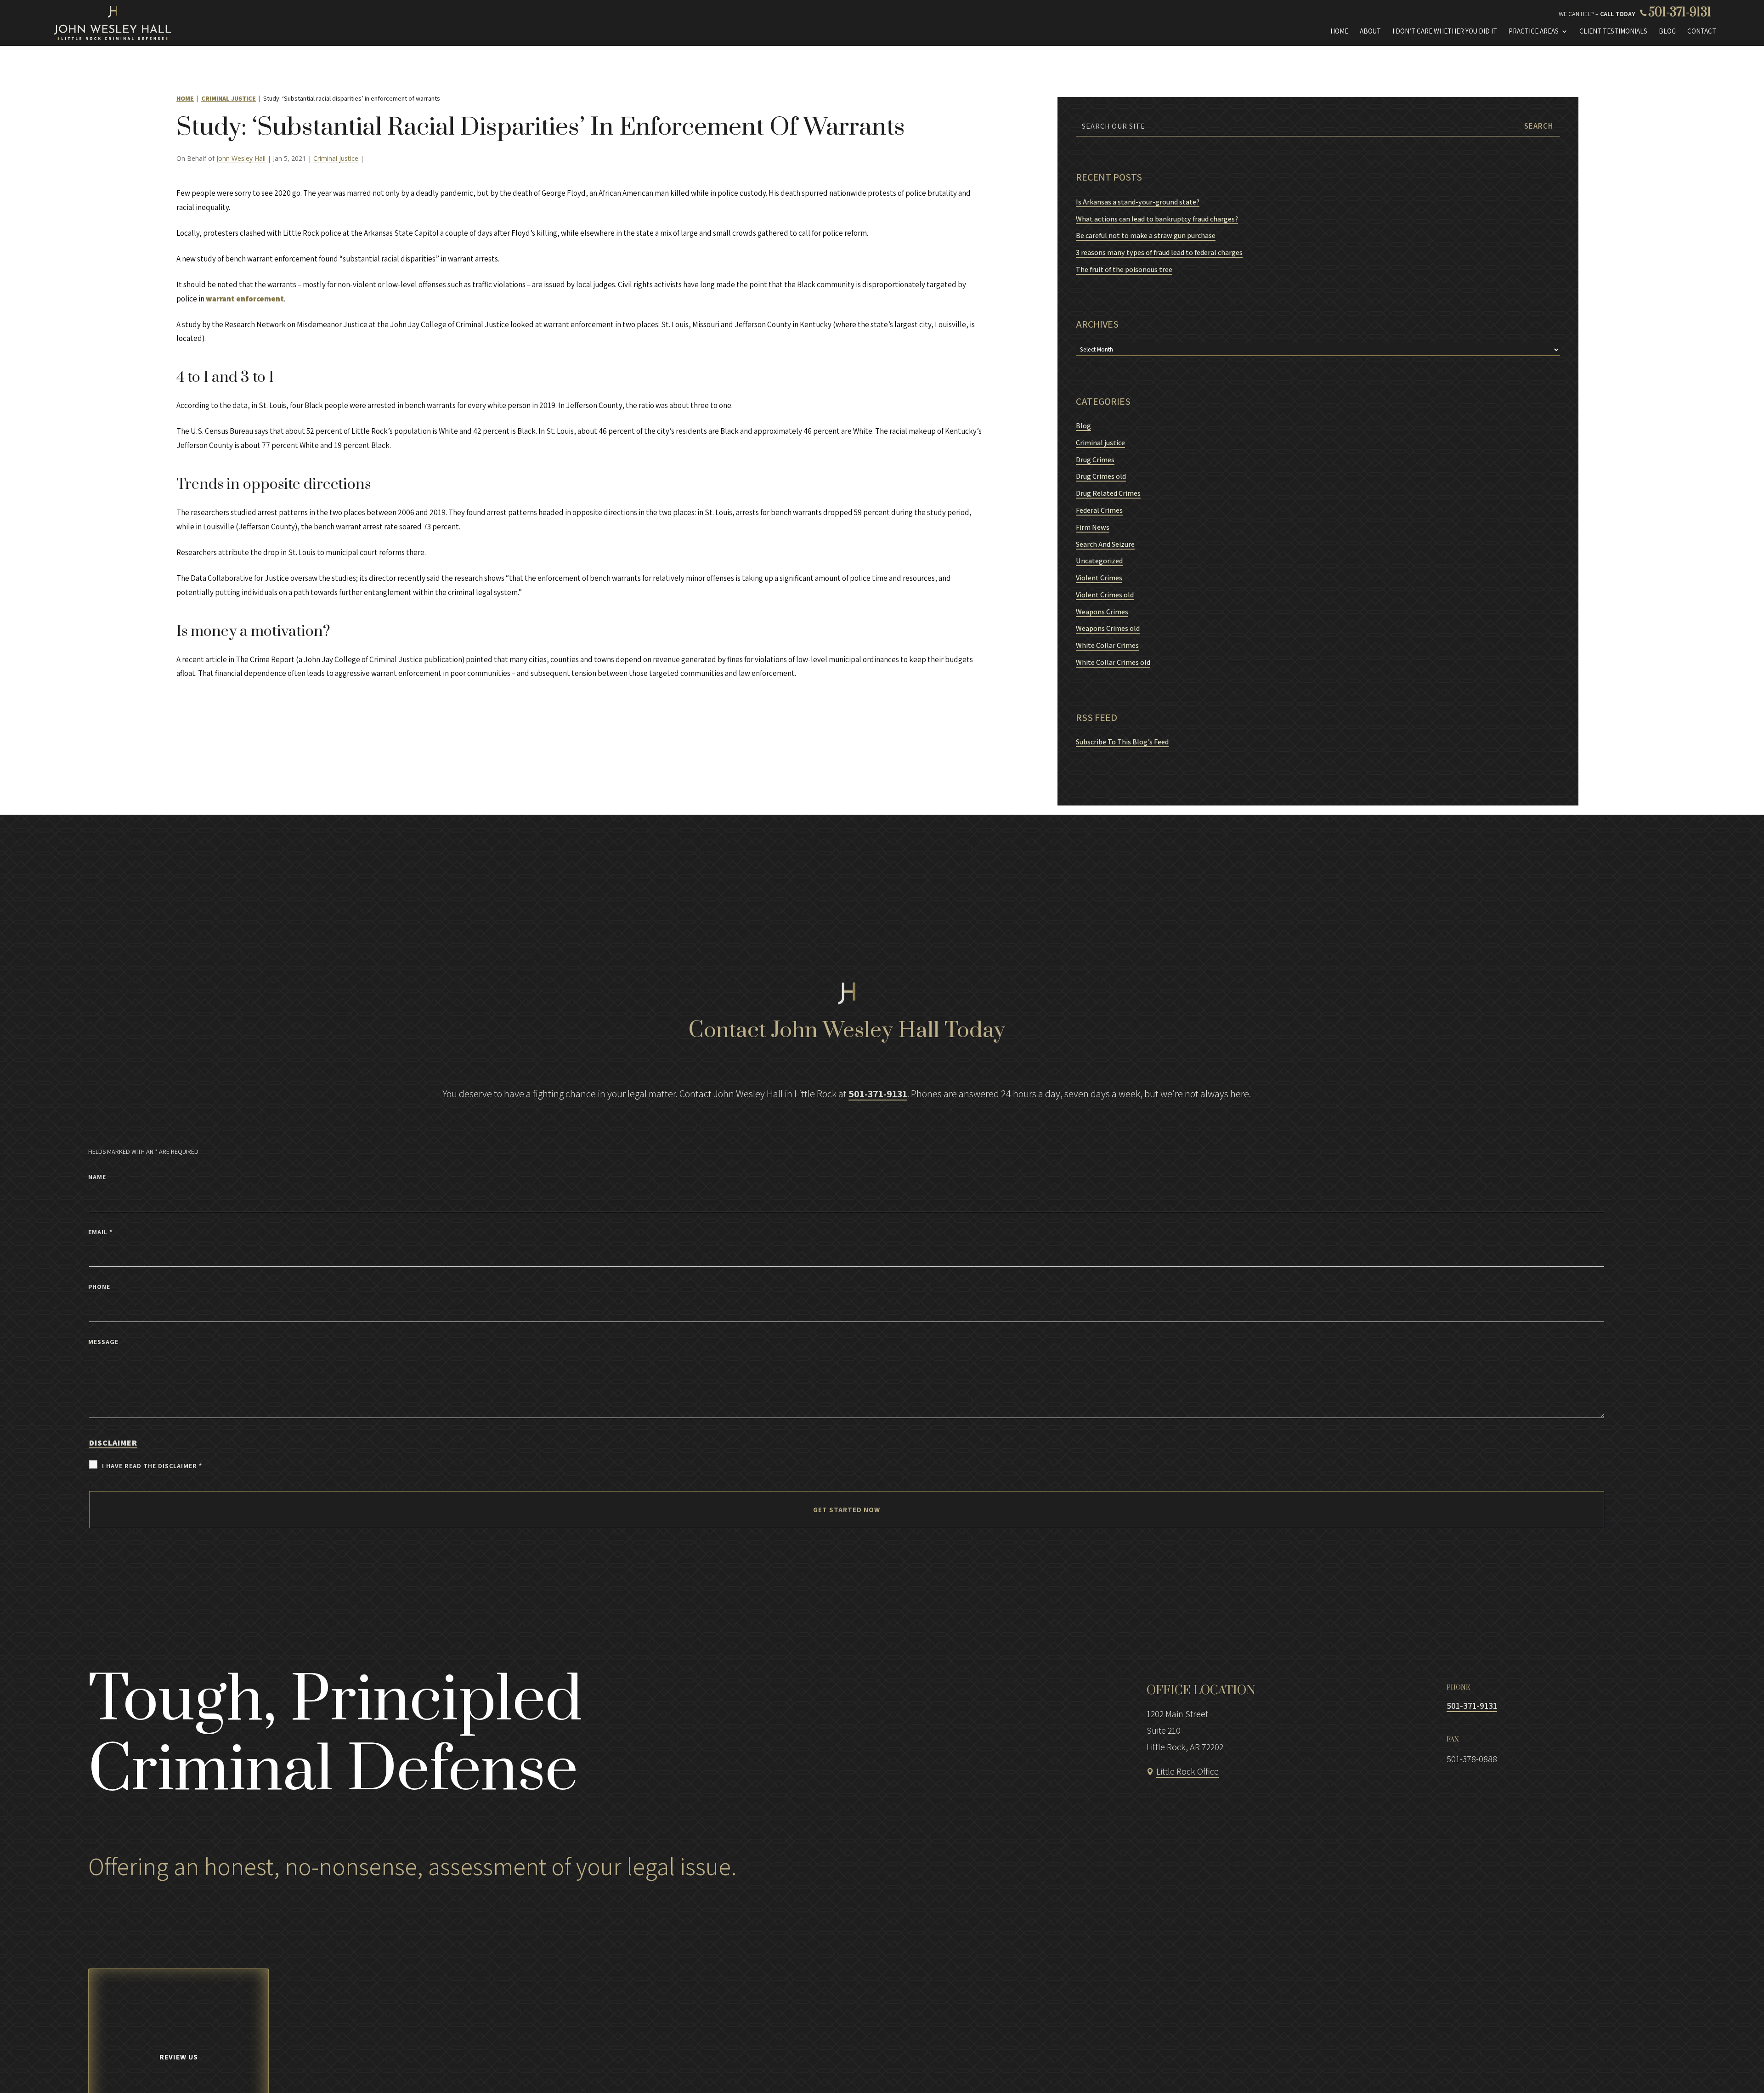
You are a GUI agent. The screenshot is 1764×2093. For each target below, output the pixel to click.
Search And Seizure (1105, 544)
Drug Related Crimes (1108, 493)
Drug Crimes (1095, 460)
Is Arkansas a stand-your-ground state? (1138, 202)
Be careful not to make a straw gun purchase (1146, 235)
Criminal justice (336, 158)
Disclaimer (113, 1443)
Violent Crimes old (1105, 595)
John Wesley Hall (241, 158)
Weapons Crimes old (1108, 628)
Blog (1667, 31)
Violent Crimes (1099, 578)
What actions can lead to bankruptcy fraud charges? (1157, 219)
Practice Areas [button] (1534, 31)
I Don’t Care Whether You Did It (1445, 31)
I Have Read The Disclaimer (152, 1466)
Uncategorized (1099, 561)
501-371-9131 (1680, 13)
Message (103, 1342)
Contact (1702, 31)
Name (97, 1177)
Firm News (1093, 527)
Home (1339, 31)
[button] (1714, 2068)
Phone (99, 1287)
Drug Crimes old (1101, 476)
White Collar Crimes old (1113, 662)
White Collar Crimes (1107, 645)
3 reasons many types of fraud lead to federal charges (1159, 252)
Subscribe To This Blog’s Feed (1122, 742)
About (1370, 31)
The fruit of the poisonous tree (1124, 269)
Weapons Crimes (1102, 612)
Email (100, 1232)
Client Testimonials (1613, 31)
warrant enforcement (245, 299)
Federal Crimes (1099, 510)
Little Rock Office (1187, 1771)
